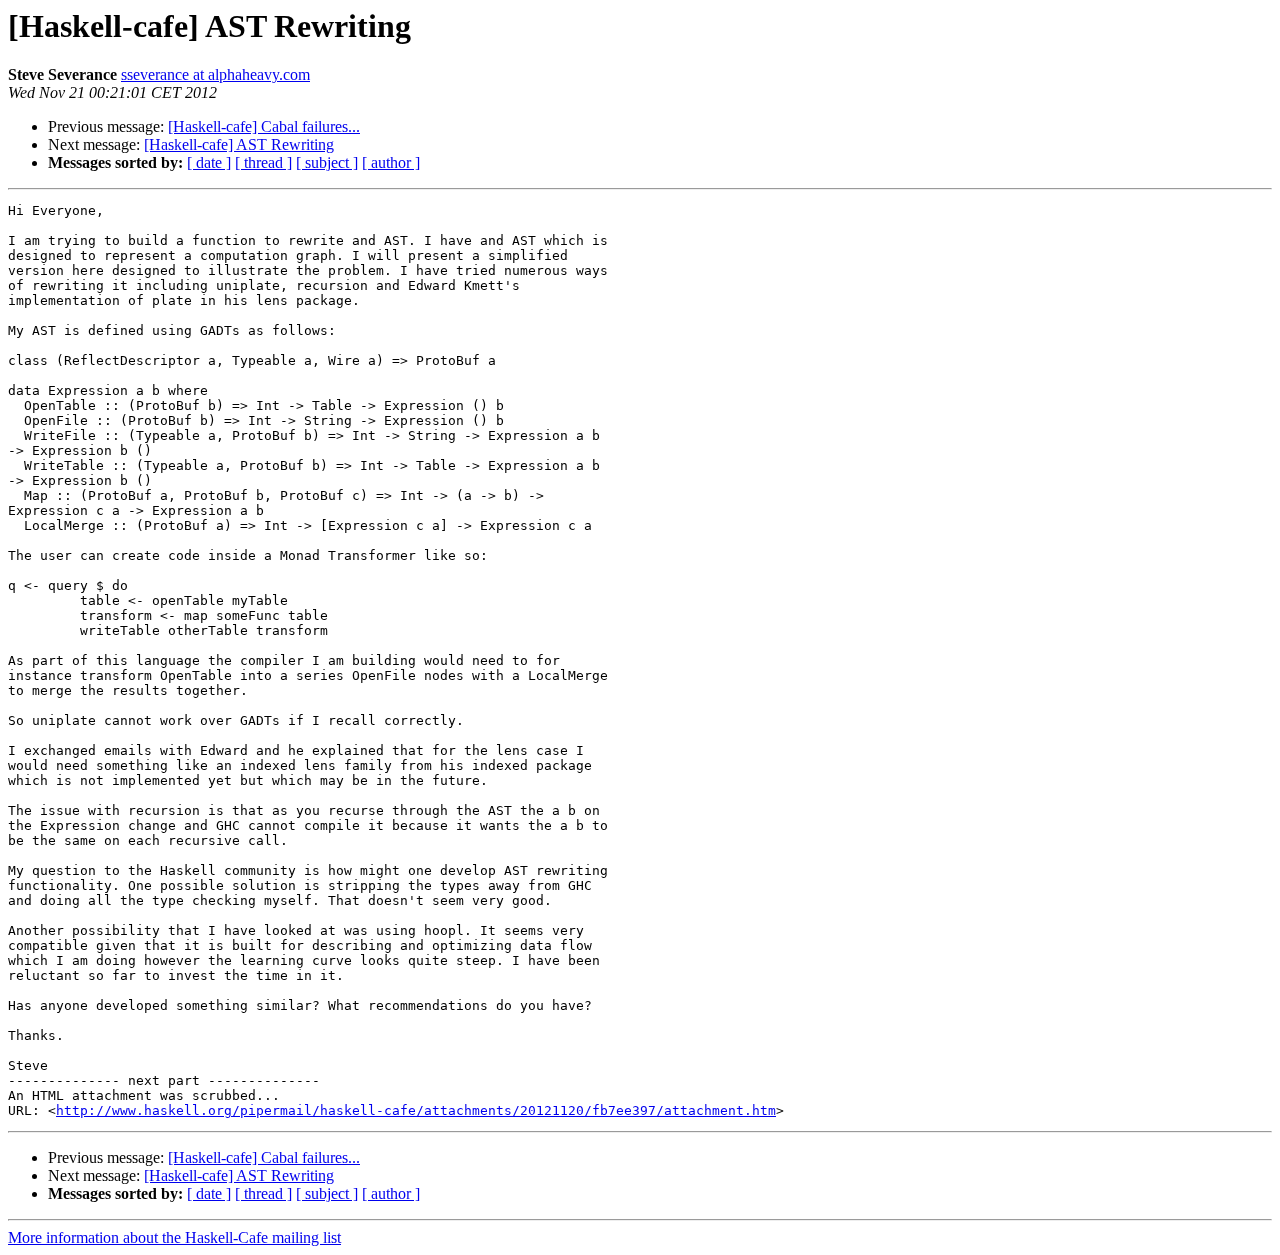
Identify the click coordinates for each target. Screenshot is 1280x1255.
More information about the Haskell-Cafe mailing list (174, 1237)
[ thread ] (263, 162)
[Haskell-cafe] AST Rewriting (239, 144)
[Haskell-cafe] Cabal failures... (264, 126)
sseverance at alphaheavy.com (215, 74)
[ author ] (391, 162)
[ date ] (209, 162)
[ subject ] (327, 162)
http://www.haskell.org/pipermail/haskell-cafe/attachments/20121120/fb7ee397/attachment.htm (416, 1110)
